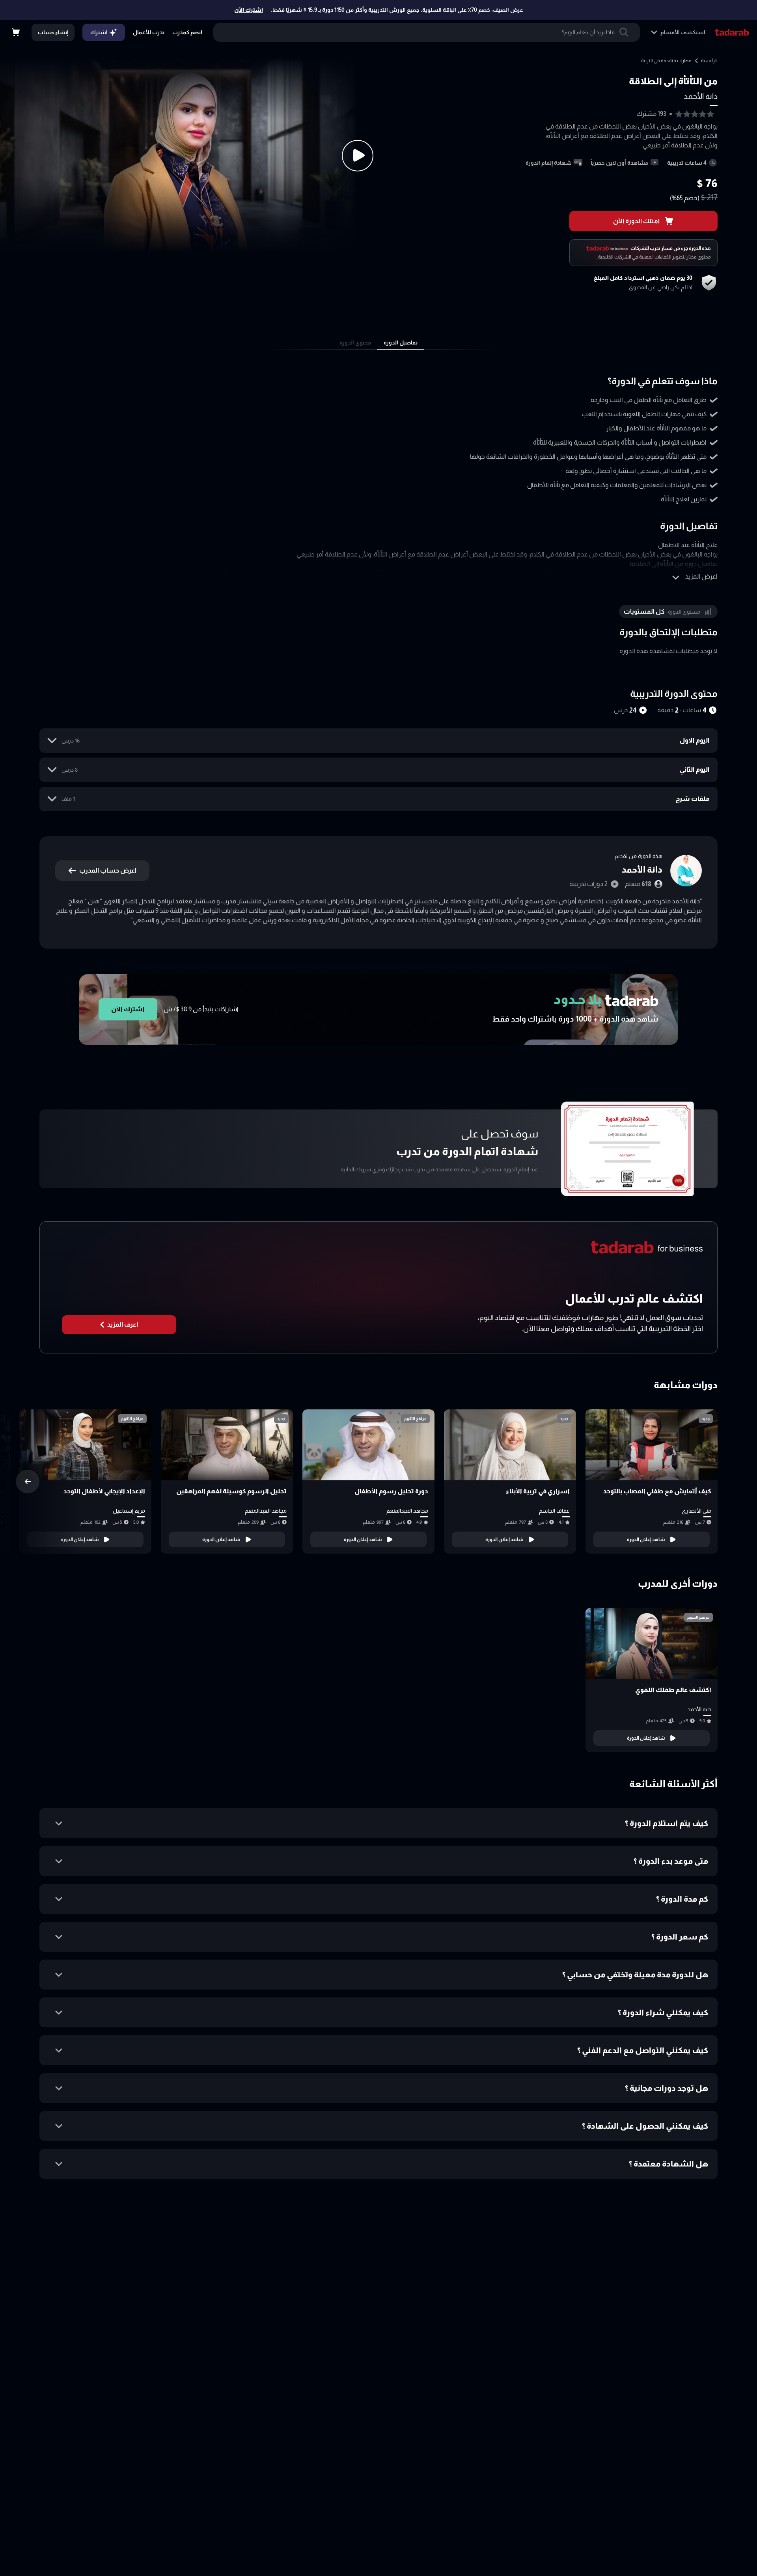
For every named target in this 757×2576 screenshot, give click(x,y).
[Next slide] (28, 1482)
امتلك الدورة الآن (636, 221)
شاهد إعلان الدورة (646, 1539)
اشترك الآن (249, 10)
